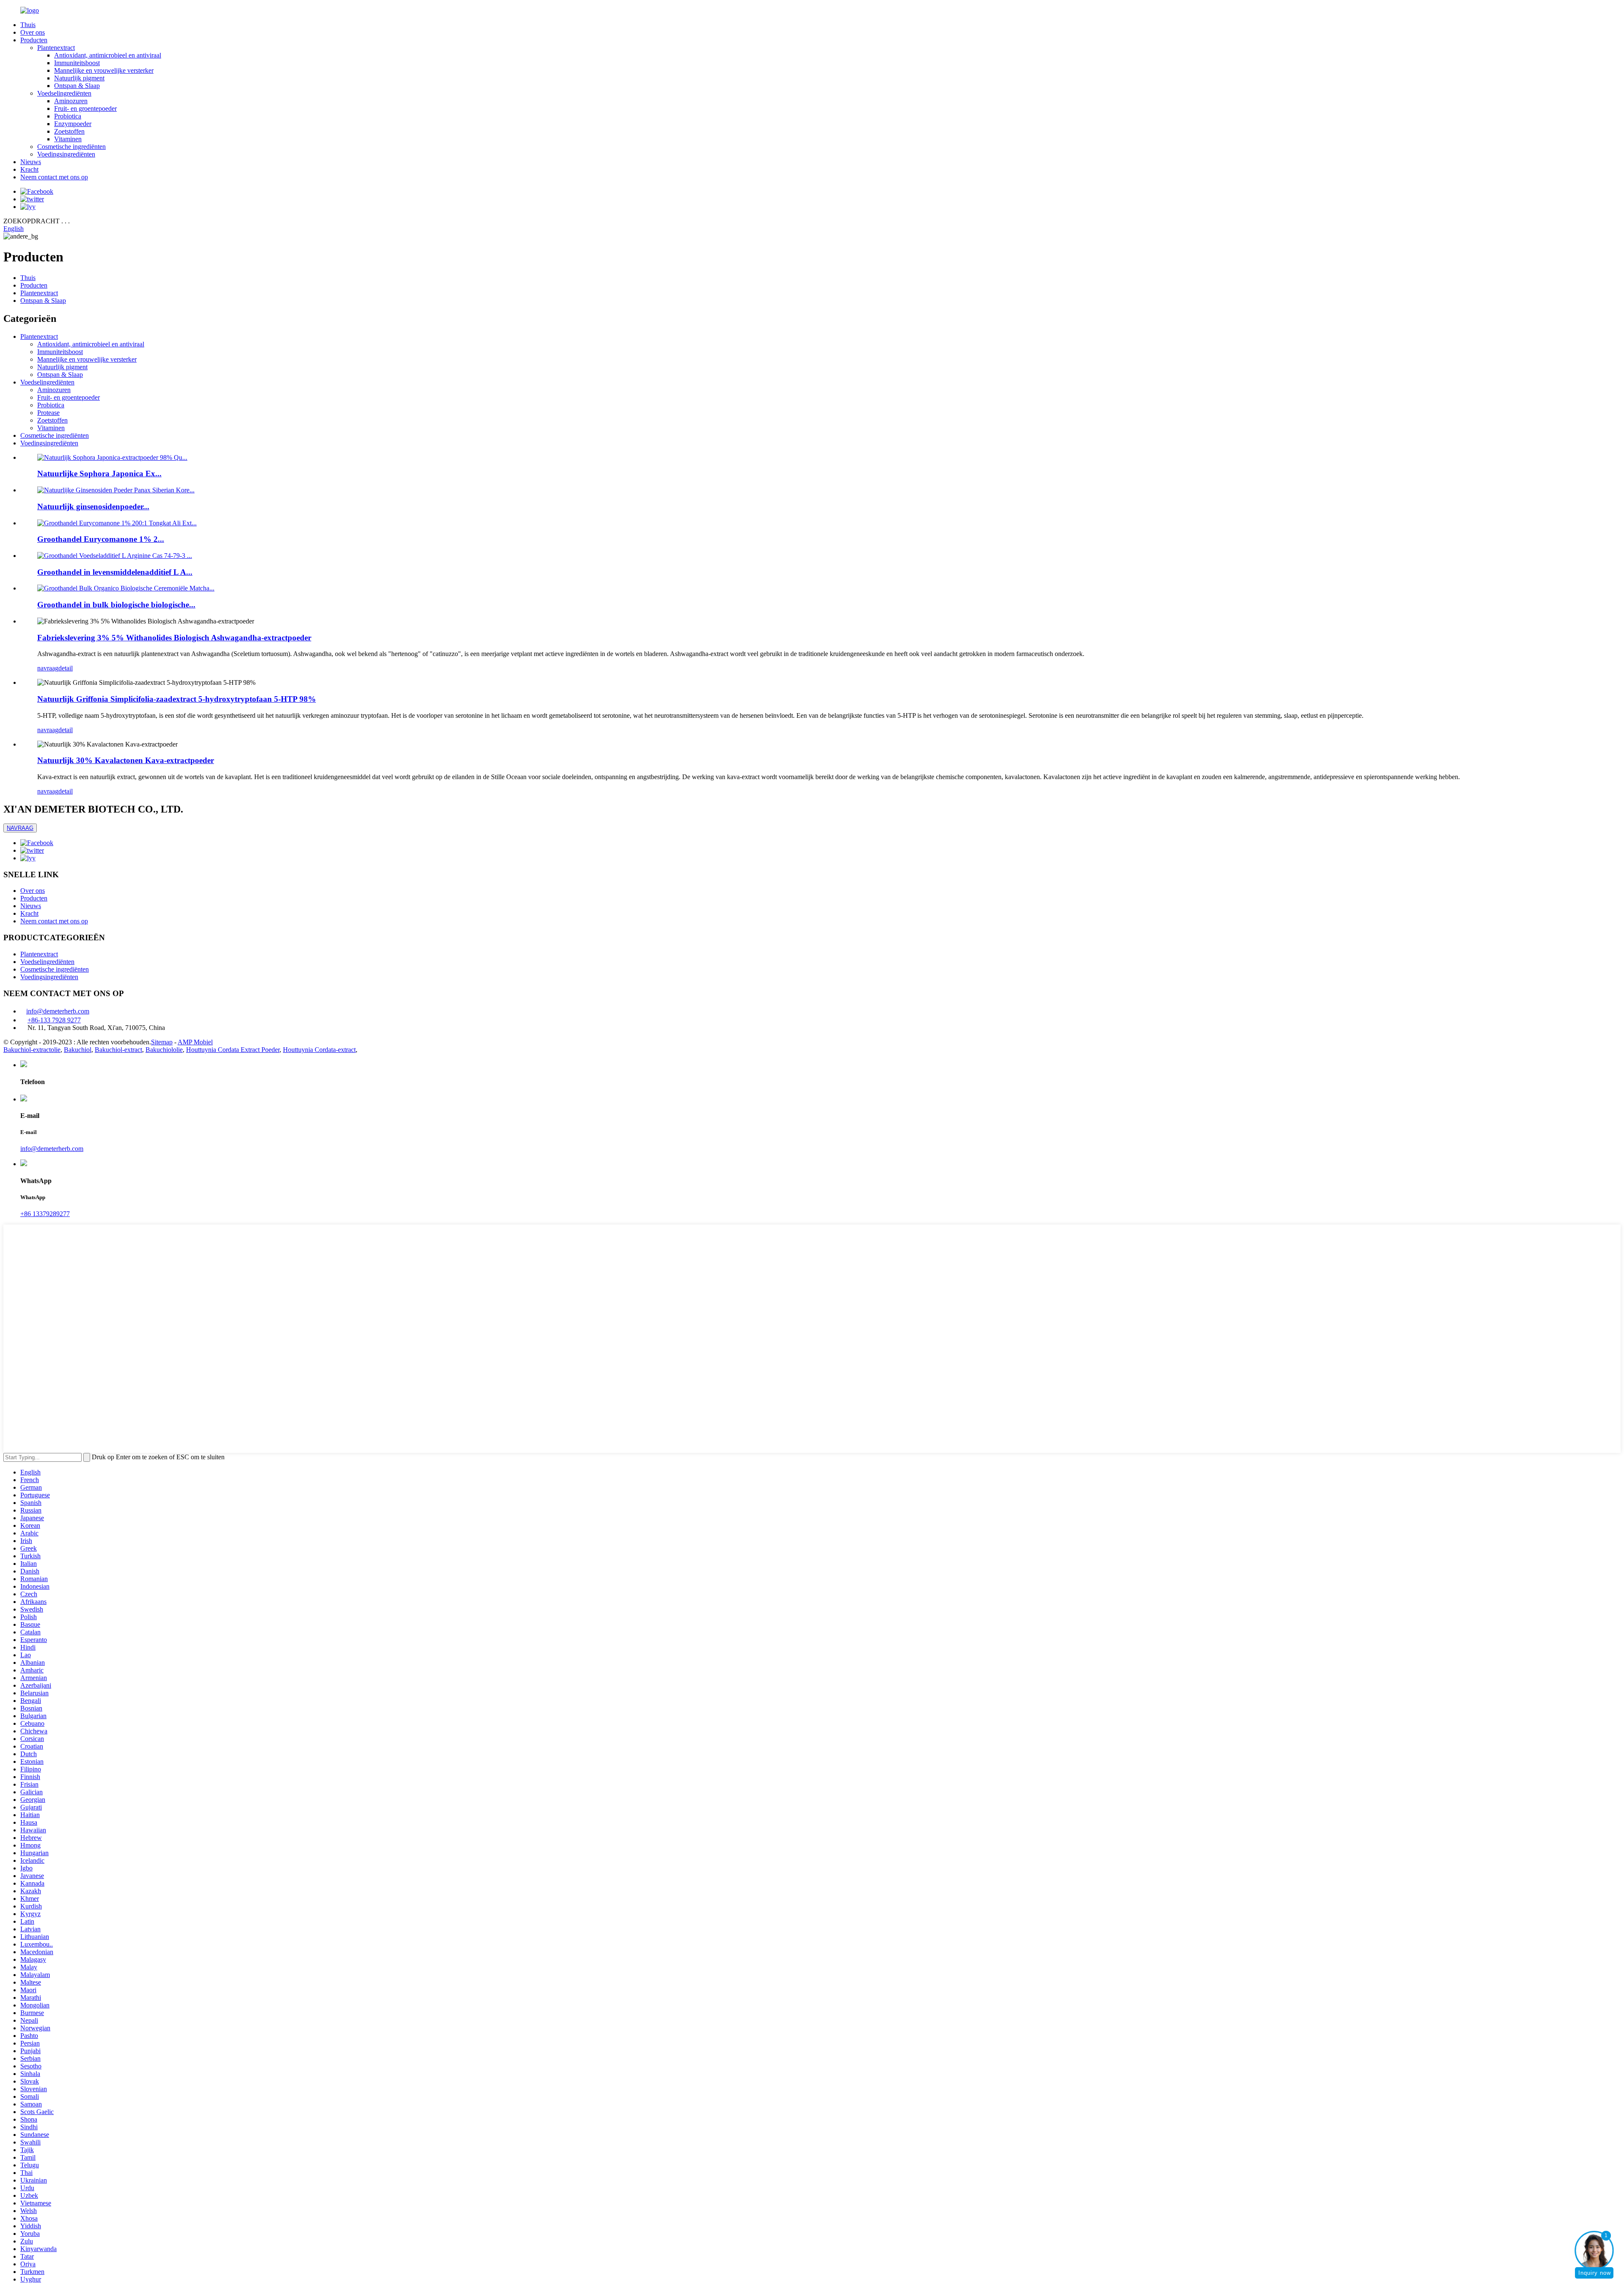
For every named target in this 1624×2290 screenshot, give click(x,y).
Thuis (28, 25)
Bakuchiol (78, 1050)
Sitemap (162, 1042)
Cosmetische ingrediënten (71, 147)
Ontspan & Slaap (77, 86)
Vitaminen (68, 139)
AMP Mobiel (195, 1042)
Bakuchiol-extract (118, 1050)
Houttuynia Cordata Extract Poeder (233, 1050)
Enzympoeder (73, 124)
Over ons (33, 32)
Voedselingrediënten (64, 93)
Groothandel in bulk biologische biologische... (116, 605)
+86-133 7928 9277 (54, 1020)
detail (66, 668)
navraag (48, 668)
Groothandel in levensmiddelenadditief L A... (115, 572)
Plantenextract (56, 48)
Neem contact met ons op (54, 177)
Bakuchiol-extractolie (32, 1050)
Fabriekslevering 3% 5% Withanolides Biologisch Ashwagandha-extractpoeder (174, 638)
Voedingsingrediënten (66, 154)
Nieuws (31, 162)
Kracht (29, 169)
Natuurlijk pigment (79, 78)
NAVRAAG (20, 828)
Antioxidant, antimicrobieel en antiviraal (108, 55)
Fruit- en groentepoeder (85, 108)
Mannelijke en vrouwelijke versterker (104, 70)
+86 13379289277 (45, 1214)
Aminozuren (71, 101)
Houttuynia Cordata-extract (319, 1050)
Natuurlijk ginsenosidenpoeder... (93, 507)
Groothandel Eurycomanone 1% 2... (101, 539)
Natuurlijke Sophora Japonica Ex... (99, 474)
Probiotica (68, 116)
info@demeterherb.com (58, 1011)
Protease (48, 413)
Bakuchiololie (164, 1050)
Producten (34, 40)
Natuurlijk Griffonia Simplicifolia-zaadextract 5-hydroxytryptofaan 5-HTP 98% (177, 699)
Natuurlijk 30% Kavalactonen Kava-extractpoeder (126, 760)
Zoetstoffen (69, 131)
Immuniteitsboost (77, 63)
